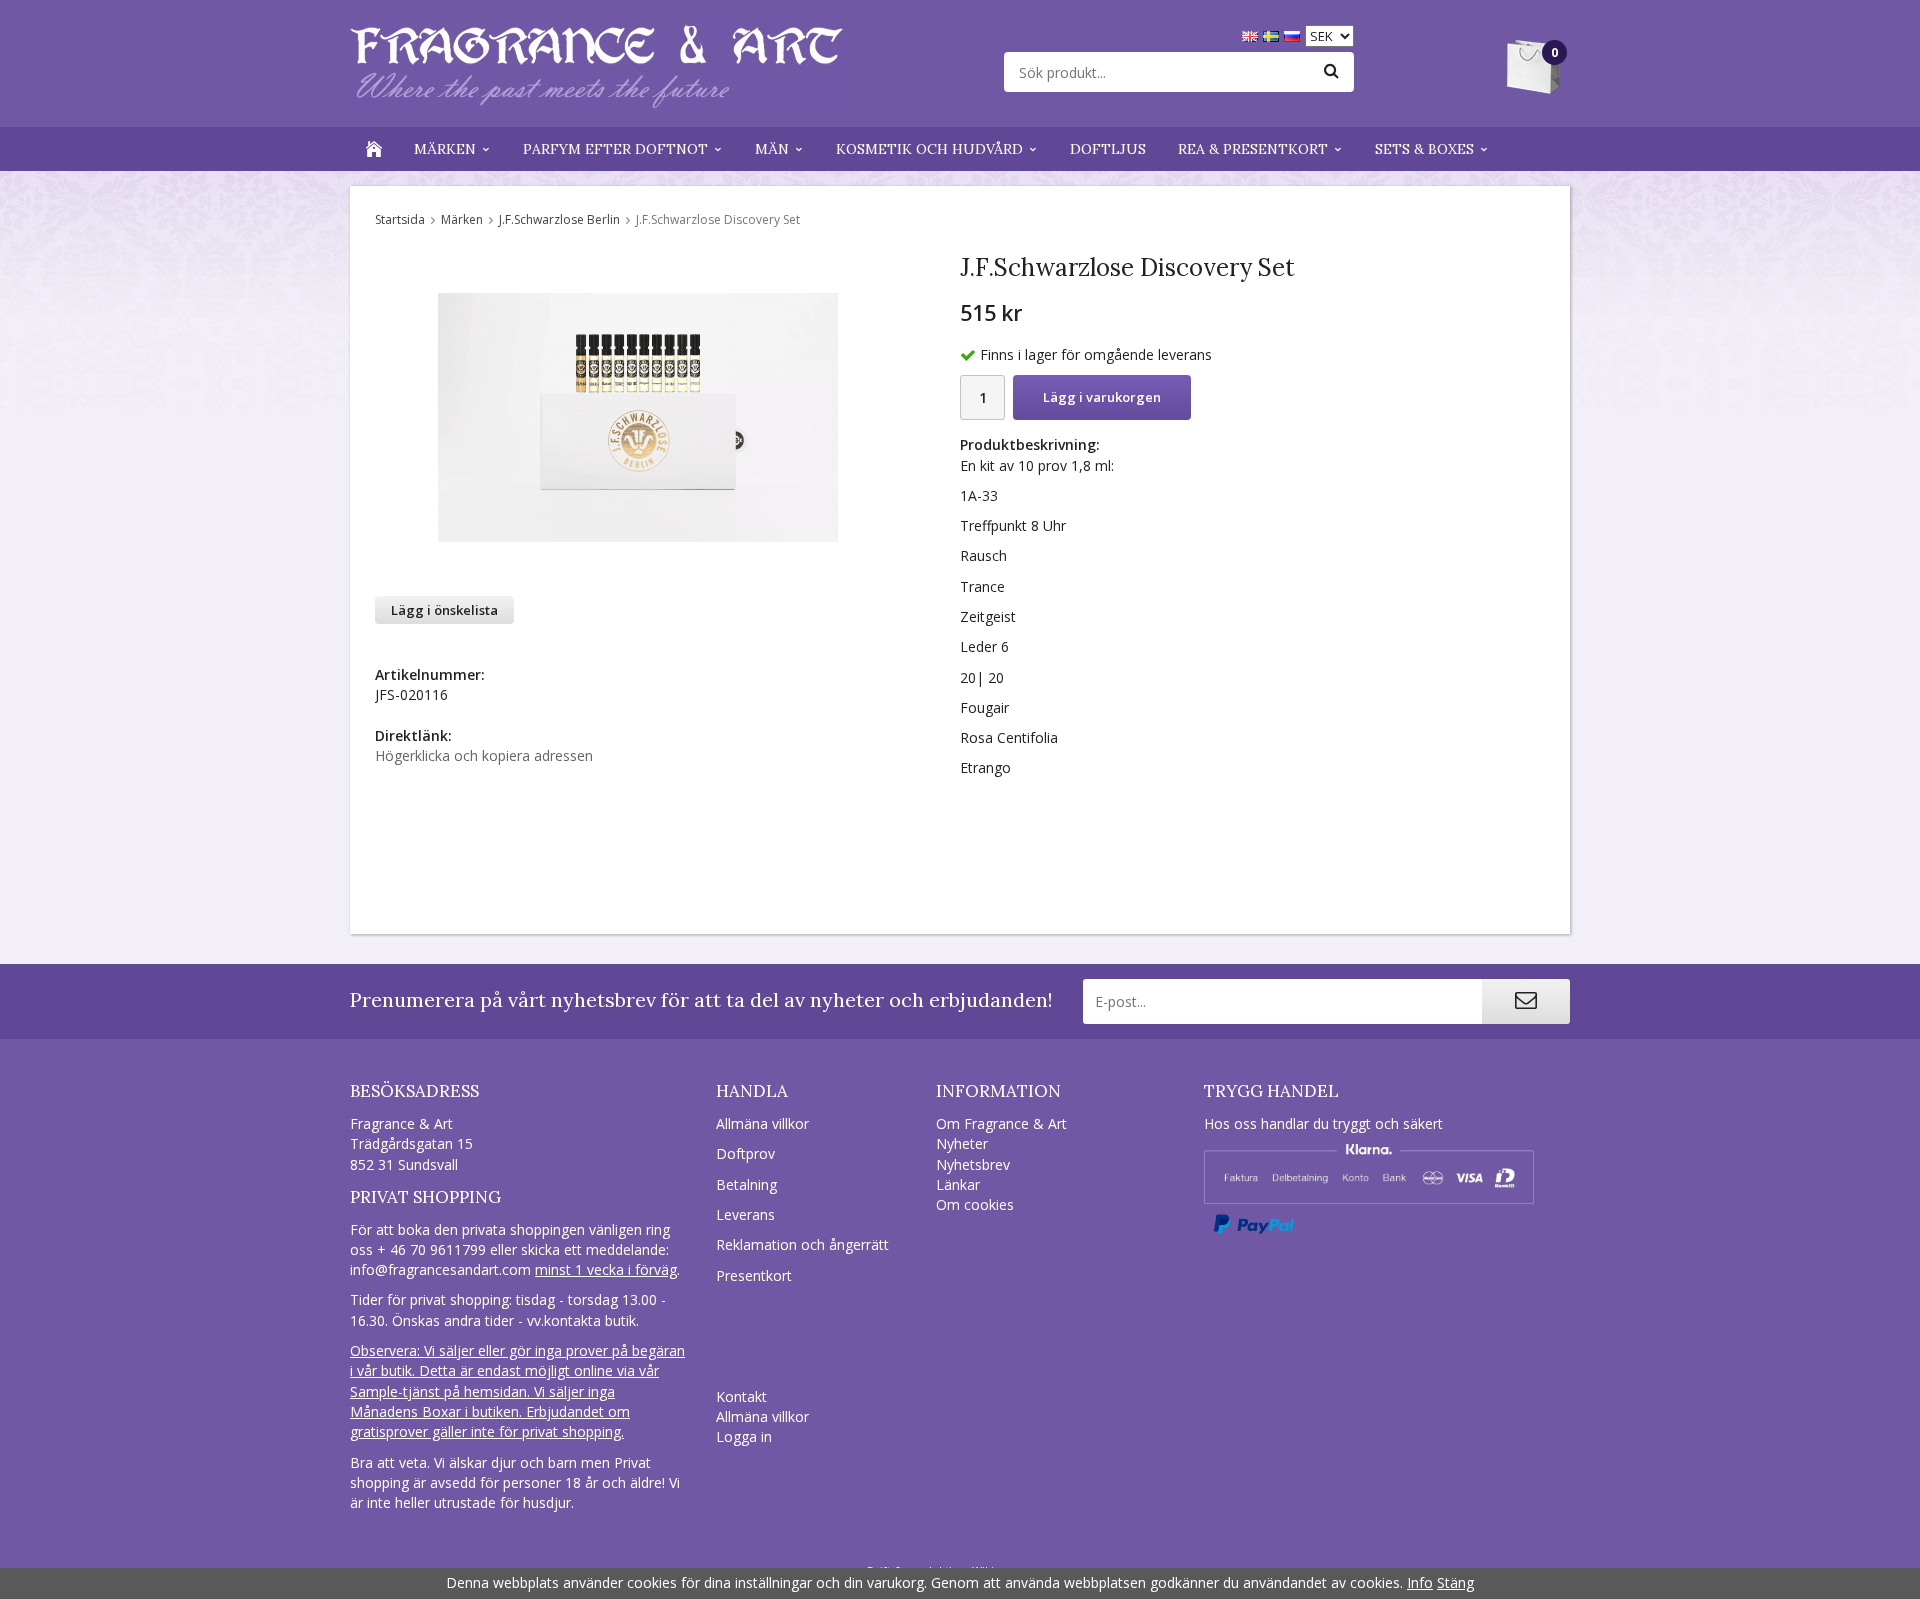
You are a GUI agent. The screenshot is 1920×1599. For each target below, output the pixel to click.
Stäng (1455, 1582)
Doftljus (1108, 149)
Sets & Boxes (1424, 149)
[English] (1252, 34)
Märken (445, 149)
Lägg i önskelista (444, 610)
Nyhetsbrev (973, 1164)
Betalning (746, 1184)
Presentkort (754, 1275)
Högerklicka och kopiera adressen (484, 755)
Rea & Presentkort (1253, 149)
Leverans (745, 1214)
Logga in (744, 1436)
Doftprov (745, 1153)
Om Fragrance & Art (1001, 1123)
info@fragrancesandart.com (440, 1269)
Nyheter (962, 1143)
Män (772, 149)
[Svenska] (1273, 34)
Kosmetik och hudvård (929, 149)
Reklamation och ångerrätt (802, 1244)
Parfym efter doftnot (615, 149)
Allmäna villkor (762, 1123)
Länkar (958, 1184)
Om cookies (975, 1204)
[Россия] (1294, 34)
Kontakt (741, 1396)
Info (1420, 1582)
